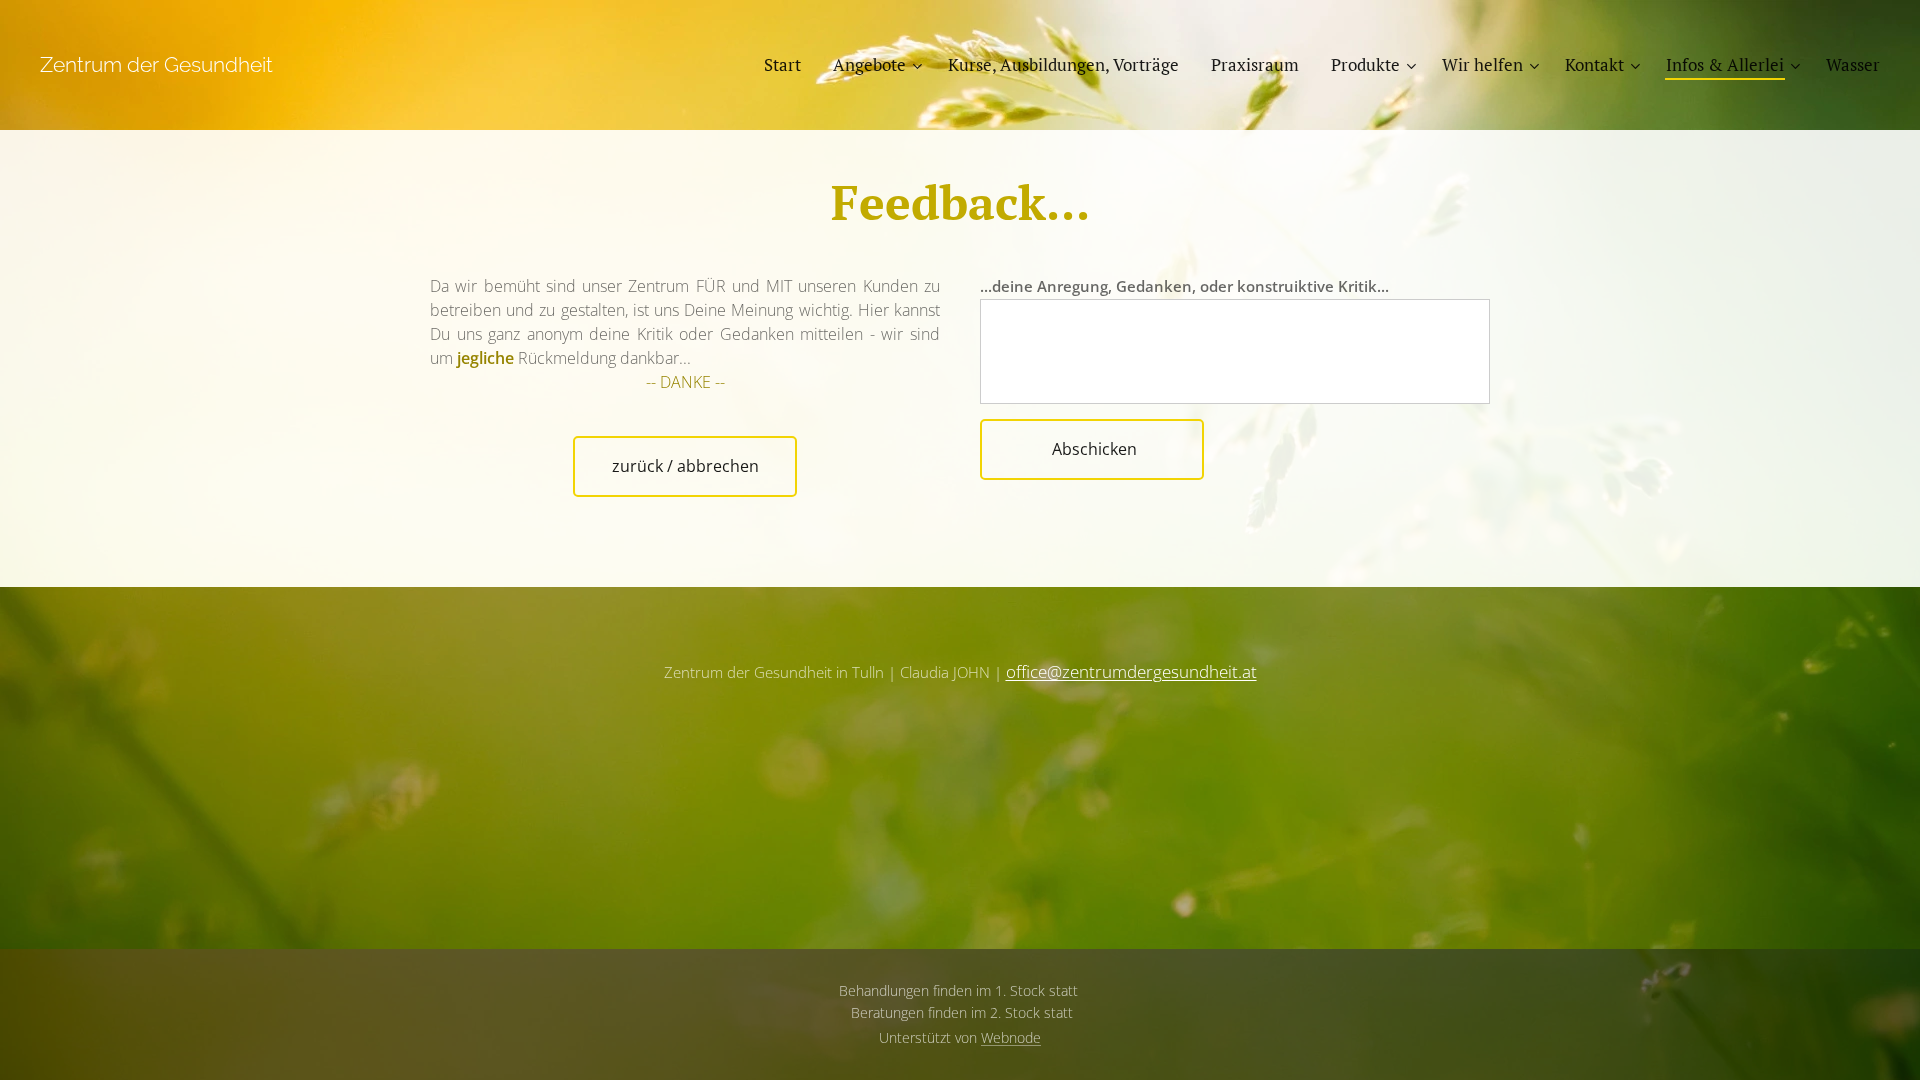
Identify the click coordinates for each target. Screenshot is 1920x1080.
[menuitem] (788, 65)
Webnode (1011, 1037)
